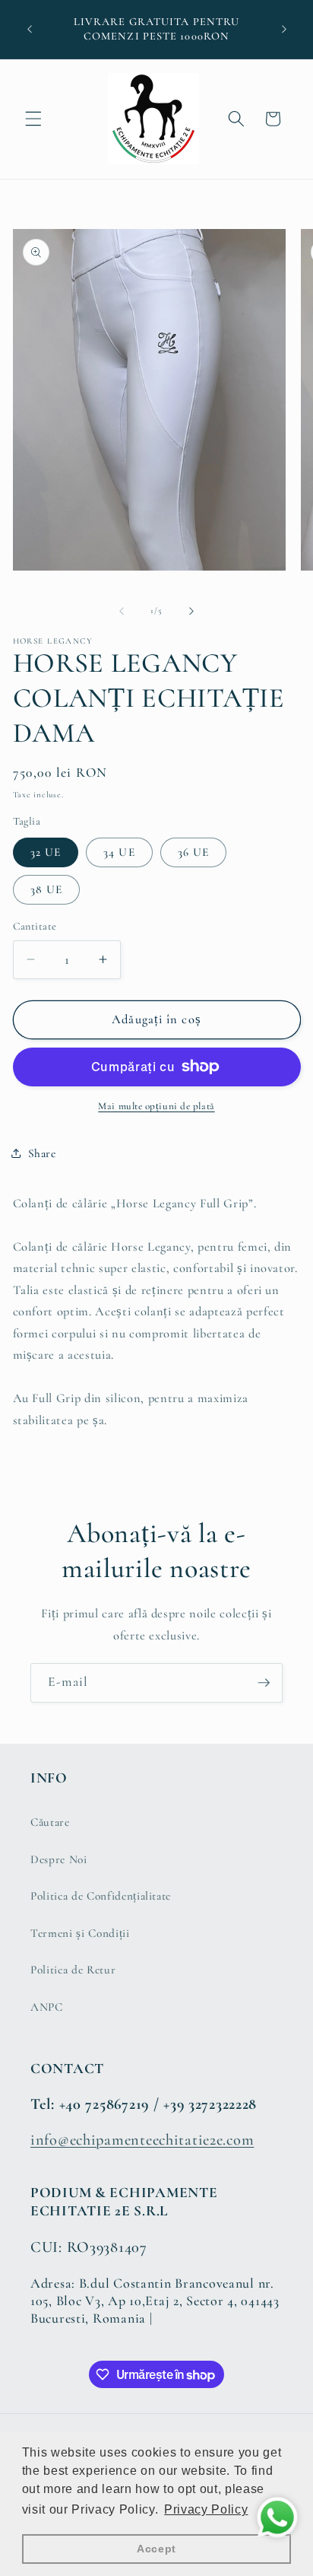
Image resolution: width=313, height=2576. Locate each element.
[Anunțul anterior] (30, 30)
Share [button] (42, 1153)
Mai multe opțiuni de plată (156, 1106)
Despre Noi (59, 1859)
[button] (33, 119)
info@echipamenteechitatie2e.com (142, 2140)
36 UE (194, 852)
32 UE (46, 852)
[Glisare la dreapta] (191, 611)
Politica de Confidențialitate (101, 1896)
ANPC (47, 2007)
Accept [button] (156, 2549)
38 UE (47, 889)
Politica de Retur (73, 1970)
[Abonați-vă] (264, 1683)
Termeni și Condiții (80, 1933)
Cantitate (35, 926)
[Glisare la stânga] (122, 611)
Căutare (50, 1822)
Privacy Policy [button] (206, 2509)
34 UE (119, 852)
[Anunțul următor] (284, 30)
